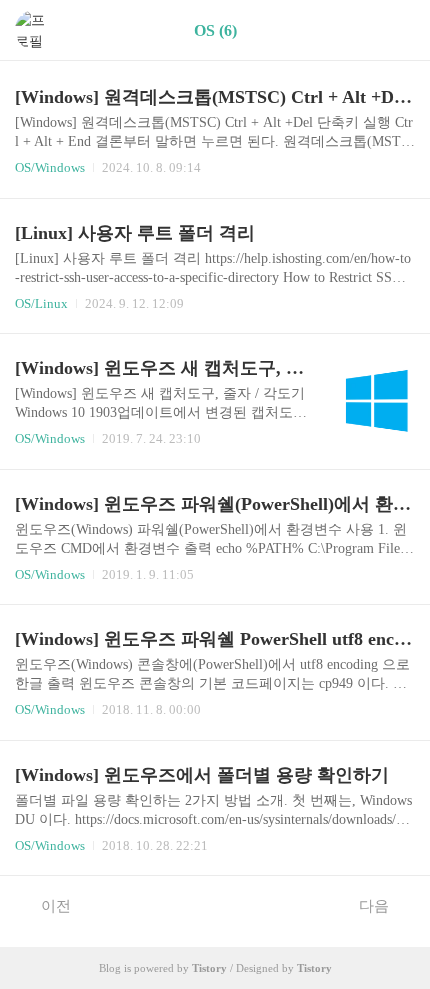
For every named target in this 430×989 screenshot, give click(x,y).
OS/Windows (50, 167)
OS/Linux (41, 303)
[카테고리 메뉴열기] (395, 30)
